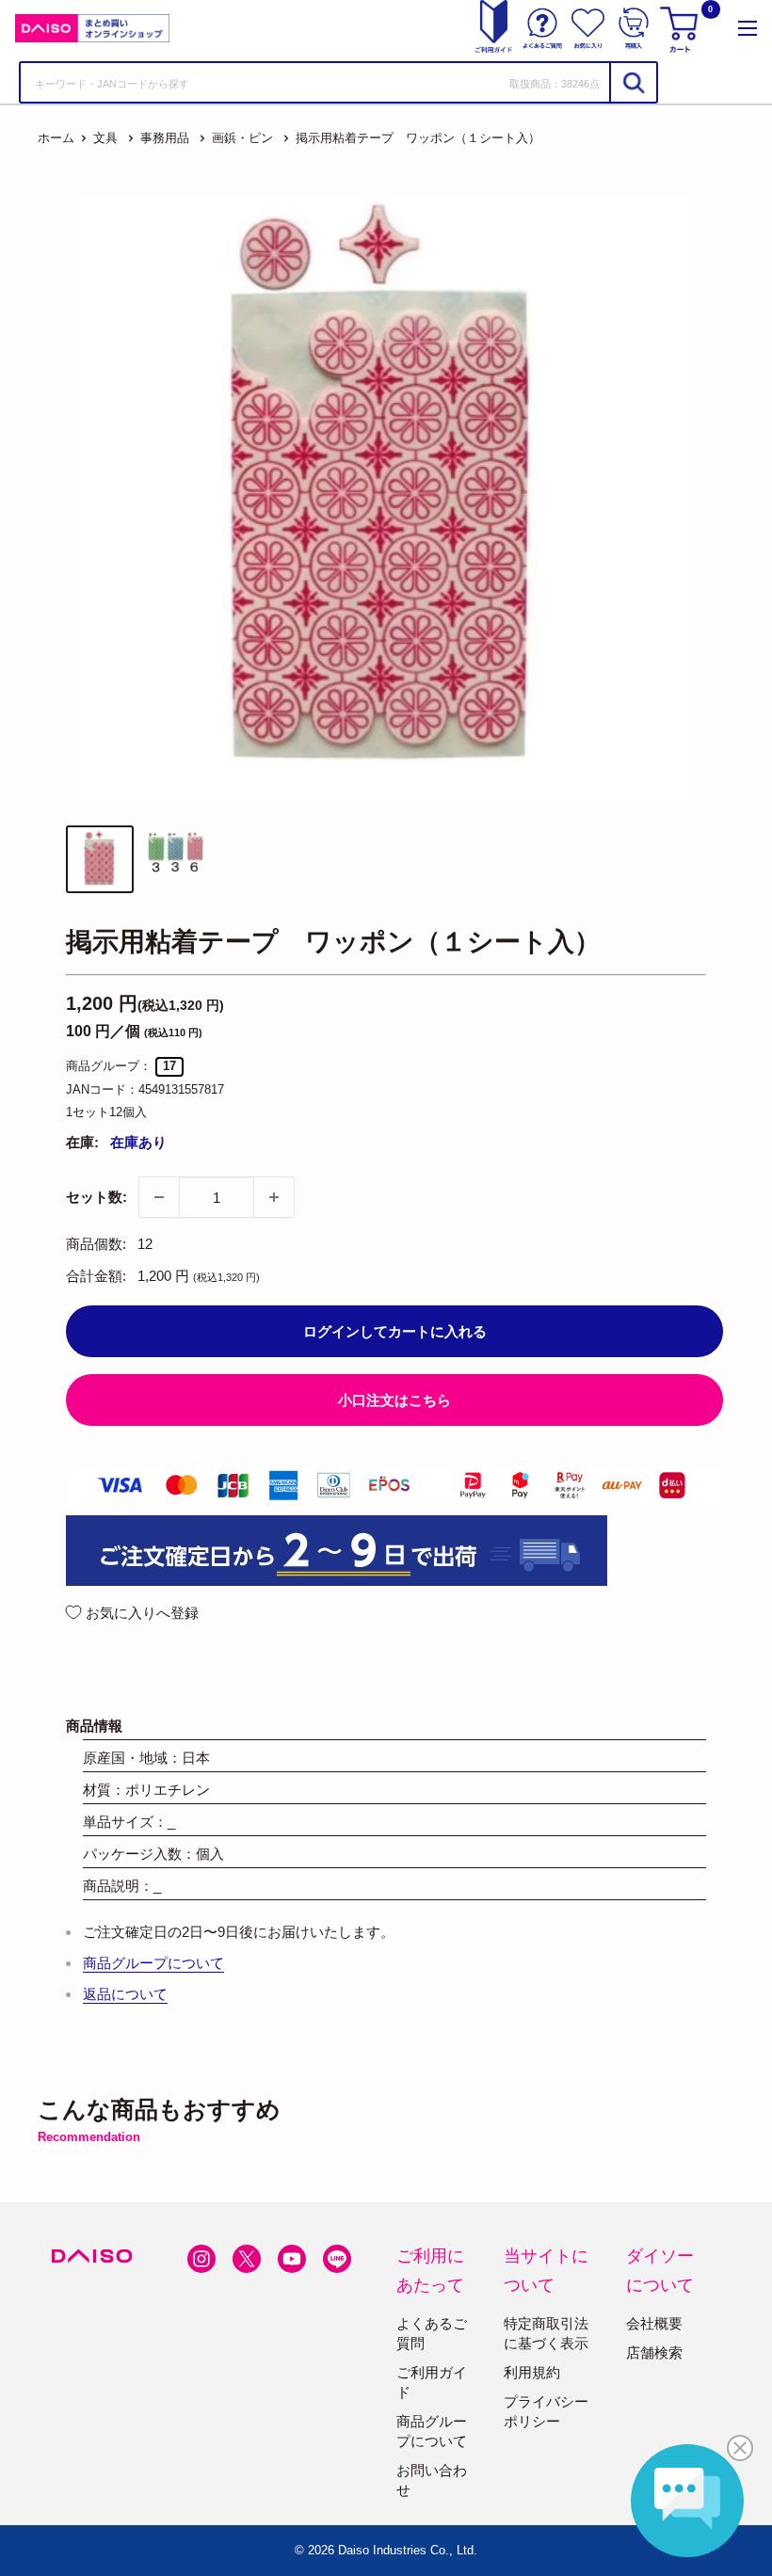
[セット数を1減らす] (159, 1197)
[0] (682, 28)
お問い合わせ (432, 2480)
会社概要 (654, 2323)
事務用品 (165, 138)
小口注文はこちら (394, 1400)
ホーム (56, 138)
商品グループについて (153, 1963)
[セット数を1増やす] (274, 1197)
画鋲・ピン (242, 138)
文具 (105, 138)
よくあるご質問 (432, 2333)
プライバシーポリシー (546, 2411)
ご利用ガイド (432, 2382)
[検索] (633, 82)
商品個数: (96, 1244)
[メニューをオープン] (748, 28)
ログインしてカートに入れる (395, 1331)
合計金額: (96, 1276)
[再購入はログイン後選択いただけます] (634, 28)
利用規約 (532, 2372)
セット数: (96, 1197)
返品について (125, 1994)
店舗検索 (654, 2352)
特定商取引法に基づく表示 (546, 2333)
